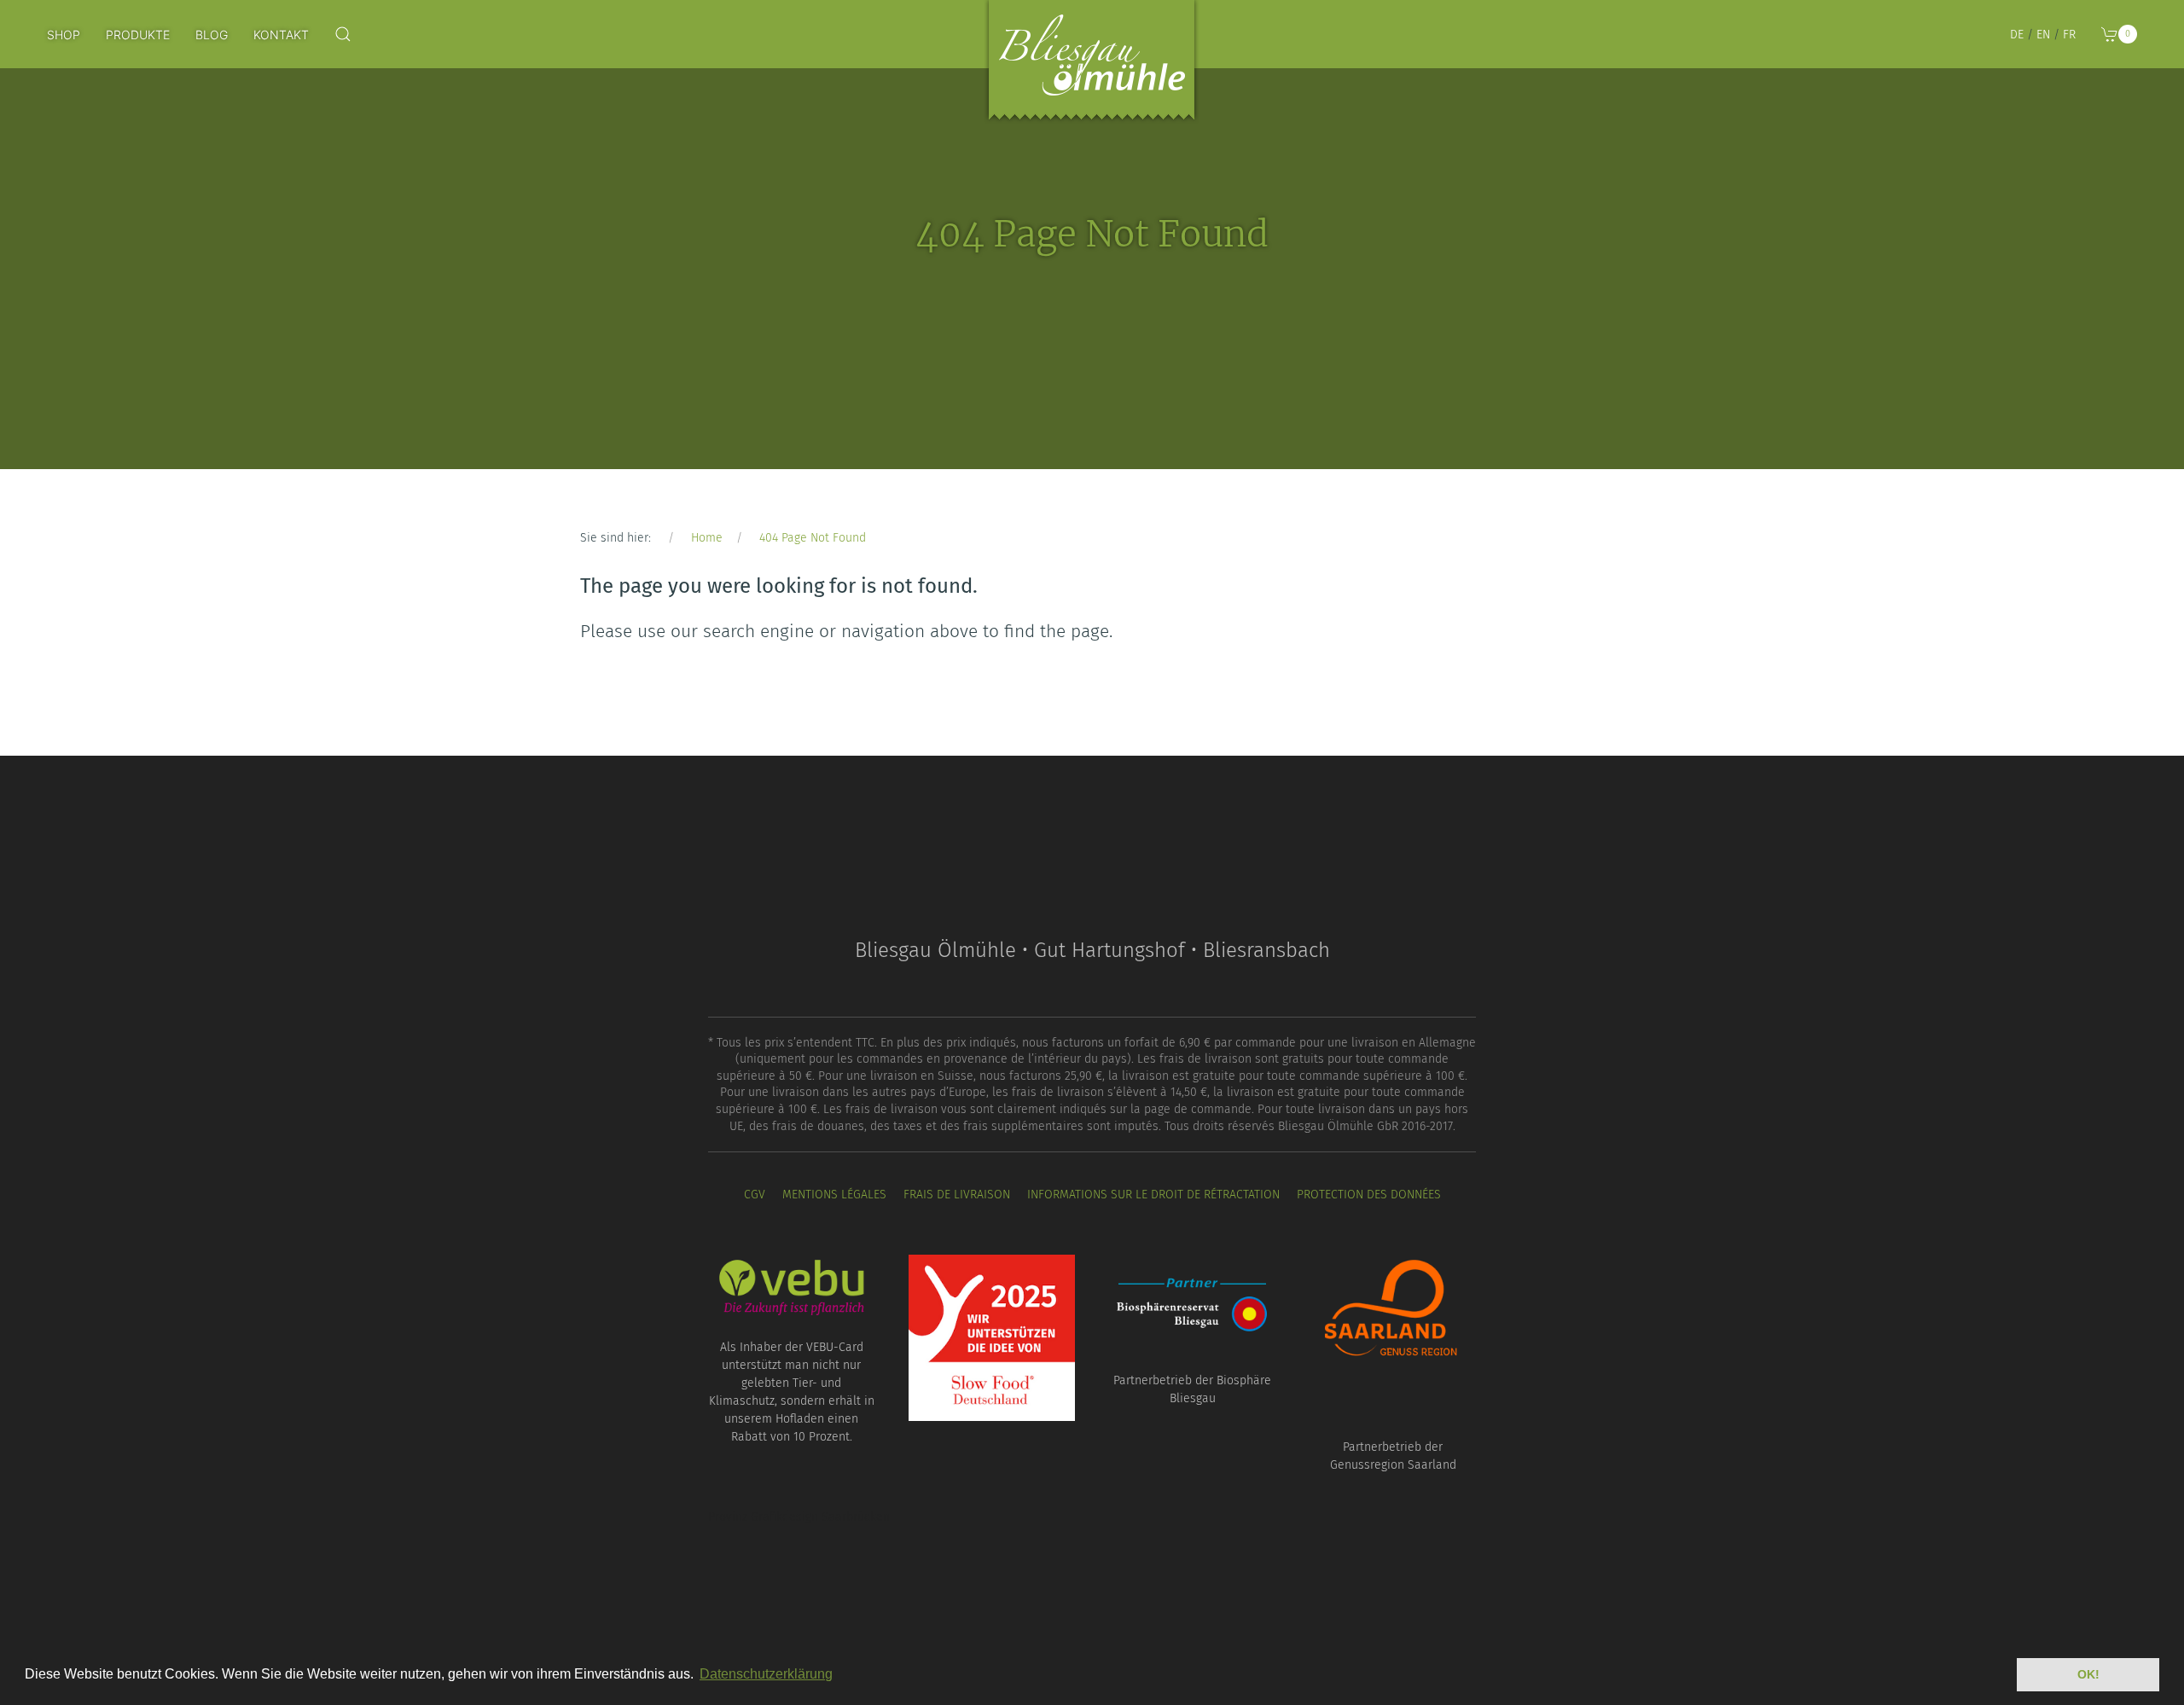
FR (2069, 35)
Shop (64, 35)
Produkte (138, 35)
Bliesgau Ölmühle (1092, 64)
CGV (755, 1195)
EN (2043, 35)
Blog (212, 35)
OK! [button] (2088, 1674)
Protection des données (1369, 1195)
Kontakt (281, 35)
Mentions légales (834, 1195)
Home (707, 538)
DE (2017, 35)
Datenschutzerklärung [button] (766, 1674)
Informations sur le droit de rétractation (1153, 1195)
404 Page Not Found (813, 538)
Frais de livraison (957, 1195)
